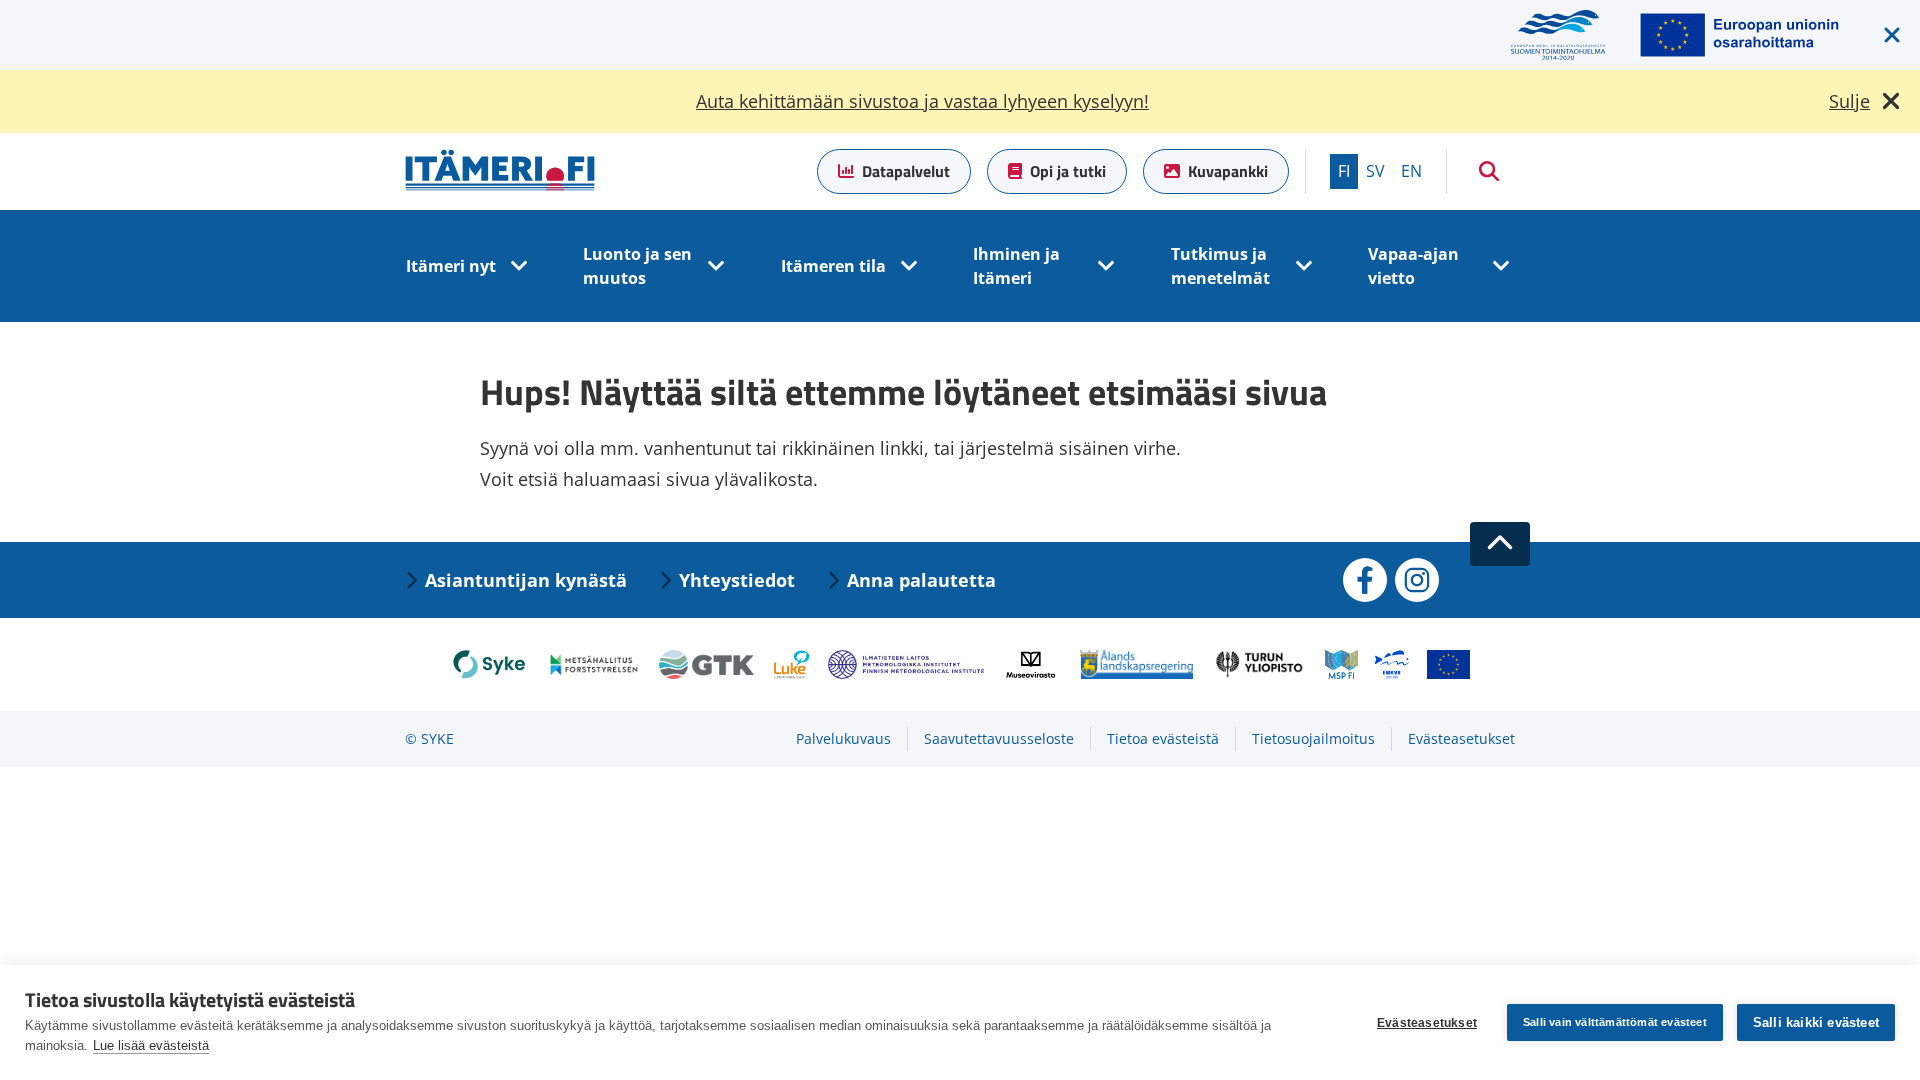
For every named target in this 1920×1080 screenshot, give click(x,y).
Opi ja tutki (1068, 171)
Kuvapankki (1228, 171)
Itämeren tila (833, 266)
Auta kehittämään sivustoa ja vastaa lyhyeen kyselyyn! (922, 101)
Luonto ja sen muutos (637, 266)
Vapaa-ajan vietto (1413, 266)
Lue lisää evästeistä (151, 1045)
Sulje (1849, 101)
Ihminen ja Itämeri (1016, 266)
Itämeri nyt (451, 266)
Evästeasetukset (1427, 1023)
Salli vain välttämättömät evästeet (1615, 1022)
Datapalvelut (906, 171)
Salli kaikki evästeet (1816, 1022)
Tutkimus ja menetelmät (1220, 266)
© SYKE (429, 738)
